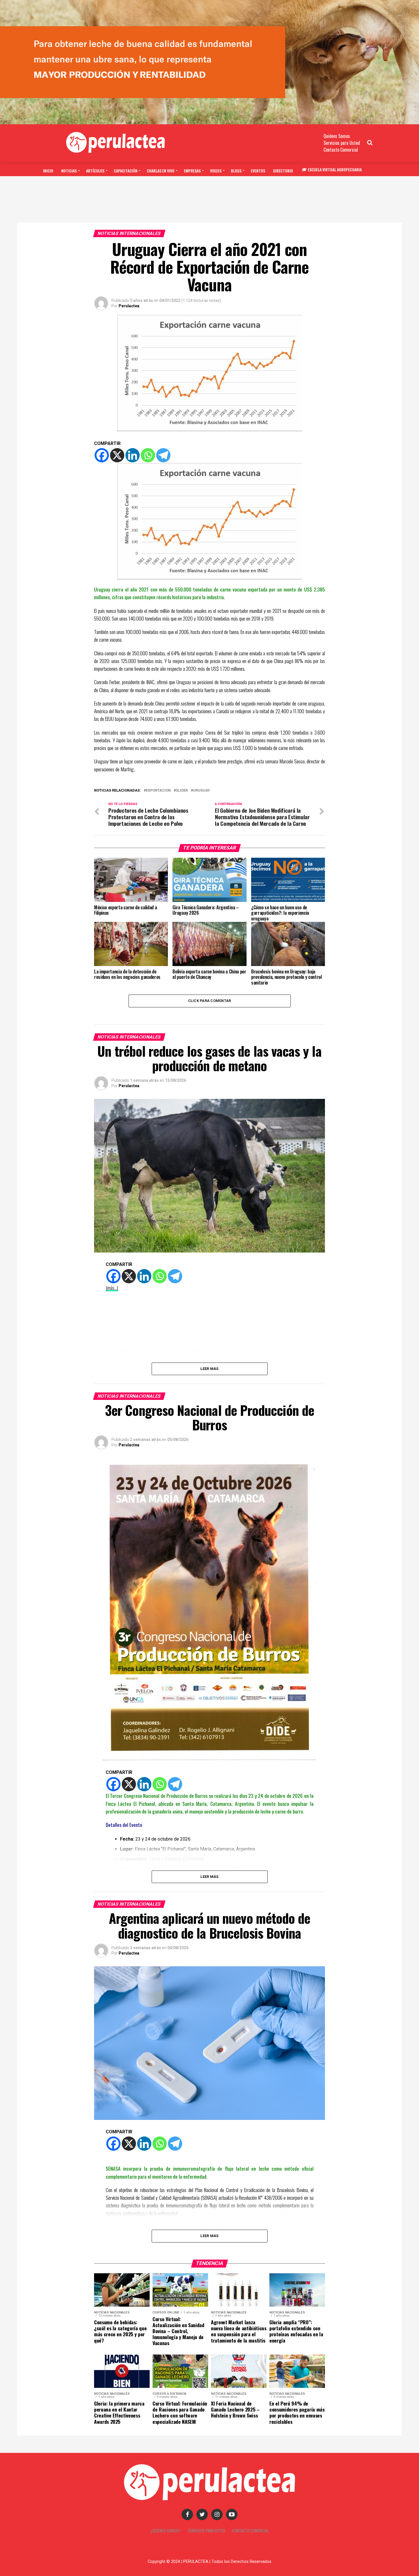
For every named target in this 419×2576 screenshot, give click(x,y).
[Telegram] (163, 455)
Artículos (95, 171)
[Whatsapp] (148, 455)
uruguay (202, 791)
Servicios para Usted (342, 143)
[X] (117, 455)
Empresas (192, 171)
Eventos (258, 171)
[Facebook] (102, 455)
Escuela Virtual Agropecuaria (335, 169)
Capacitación (126, 171)
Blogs (236, 171)
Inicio (48, 171)
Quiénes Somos (337, 136)
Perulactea (129, 306)
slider (182, 791)
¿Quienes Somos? (165, 2531)
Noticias (69, 171)
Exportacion (158, 791)
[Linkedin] (133, 455)
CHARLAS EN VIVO (161, 171)
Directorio (283, 171)
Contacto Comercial (341, 150)
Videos (216, 171)
